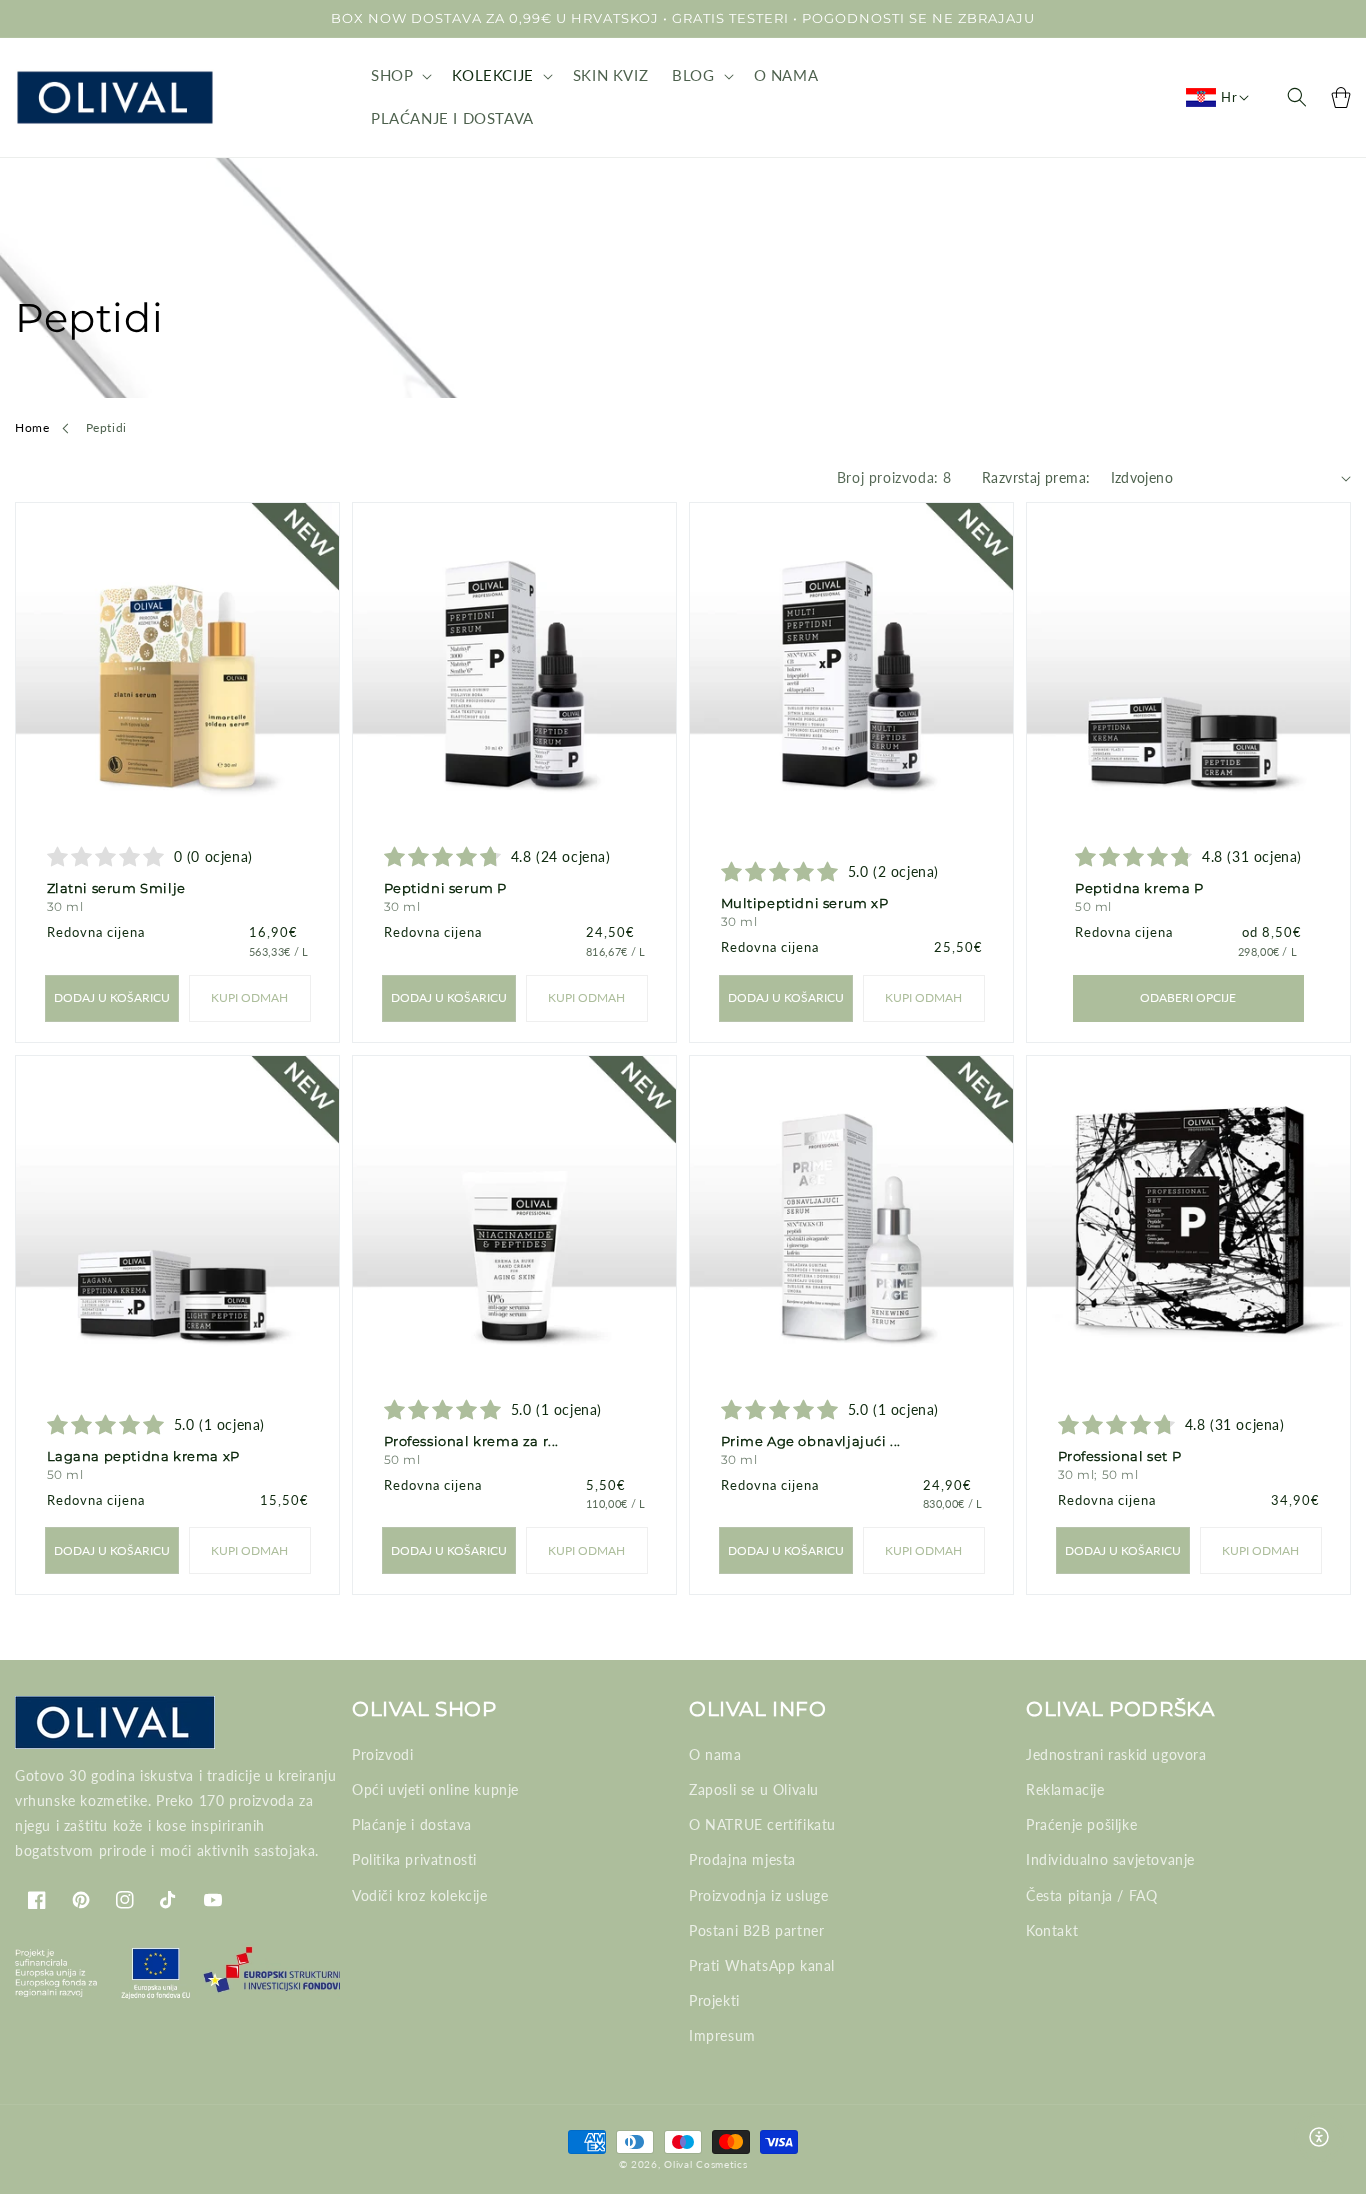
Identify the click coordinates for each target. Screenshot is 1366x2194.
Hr (1229, 97)
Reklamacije (1065, 1789)
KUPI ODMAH (249, 997)
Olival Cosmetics (705, 2164)
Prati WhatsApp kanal (762, 1965)
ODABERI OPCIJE (1188, 997)
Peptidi (106, 427)
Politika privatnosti (414, 1859)
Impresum (722, 2035)
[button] (399, 76)
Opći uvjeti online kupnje (435, 1789)
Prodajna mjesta (742, 1859)
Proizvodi (382, 1754)
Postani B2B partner (756, 1930)
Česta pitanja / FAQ (1091, 1895)
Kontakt (1052, 1930)
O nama (715, 1754)
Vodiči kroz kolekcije (420, 1895)
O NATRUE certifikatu (762, 1824)
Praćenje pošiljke (1081, 1824)
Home (32, 427)
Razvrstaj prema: (1036, 477)
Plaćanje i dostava (412, 1824)
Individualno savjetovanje (1110, 1859)
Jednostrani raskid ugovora (1116, 1754)
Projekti (714, 2000)
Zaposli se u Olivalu (754, 1789)
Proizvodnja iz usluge (759, 1895)
